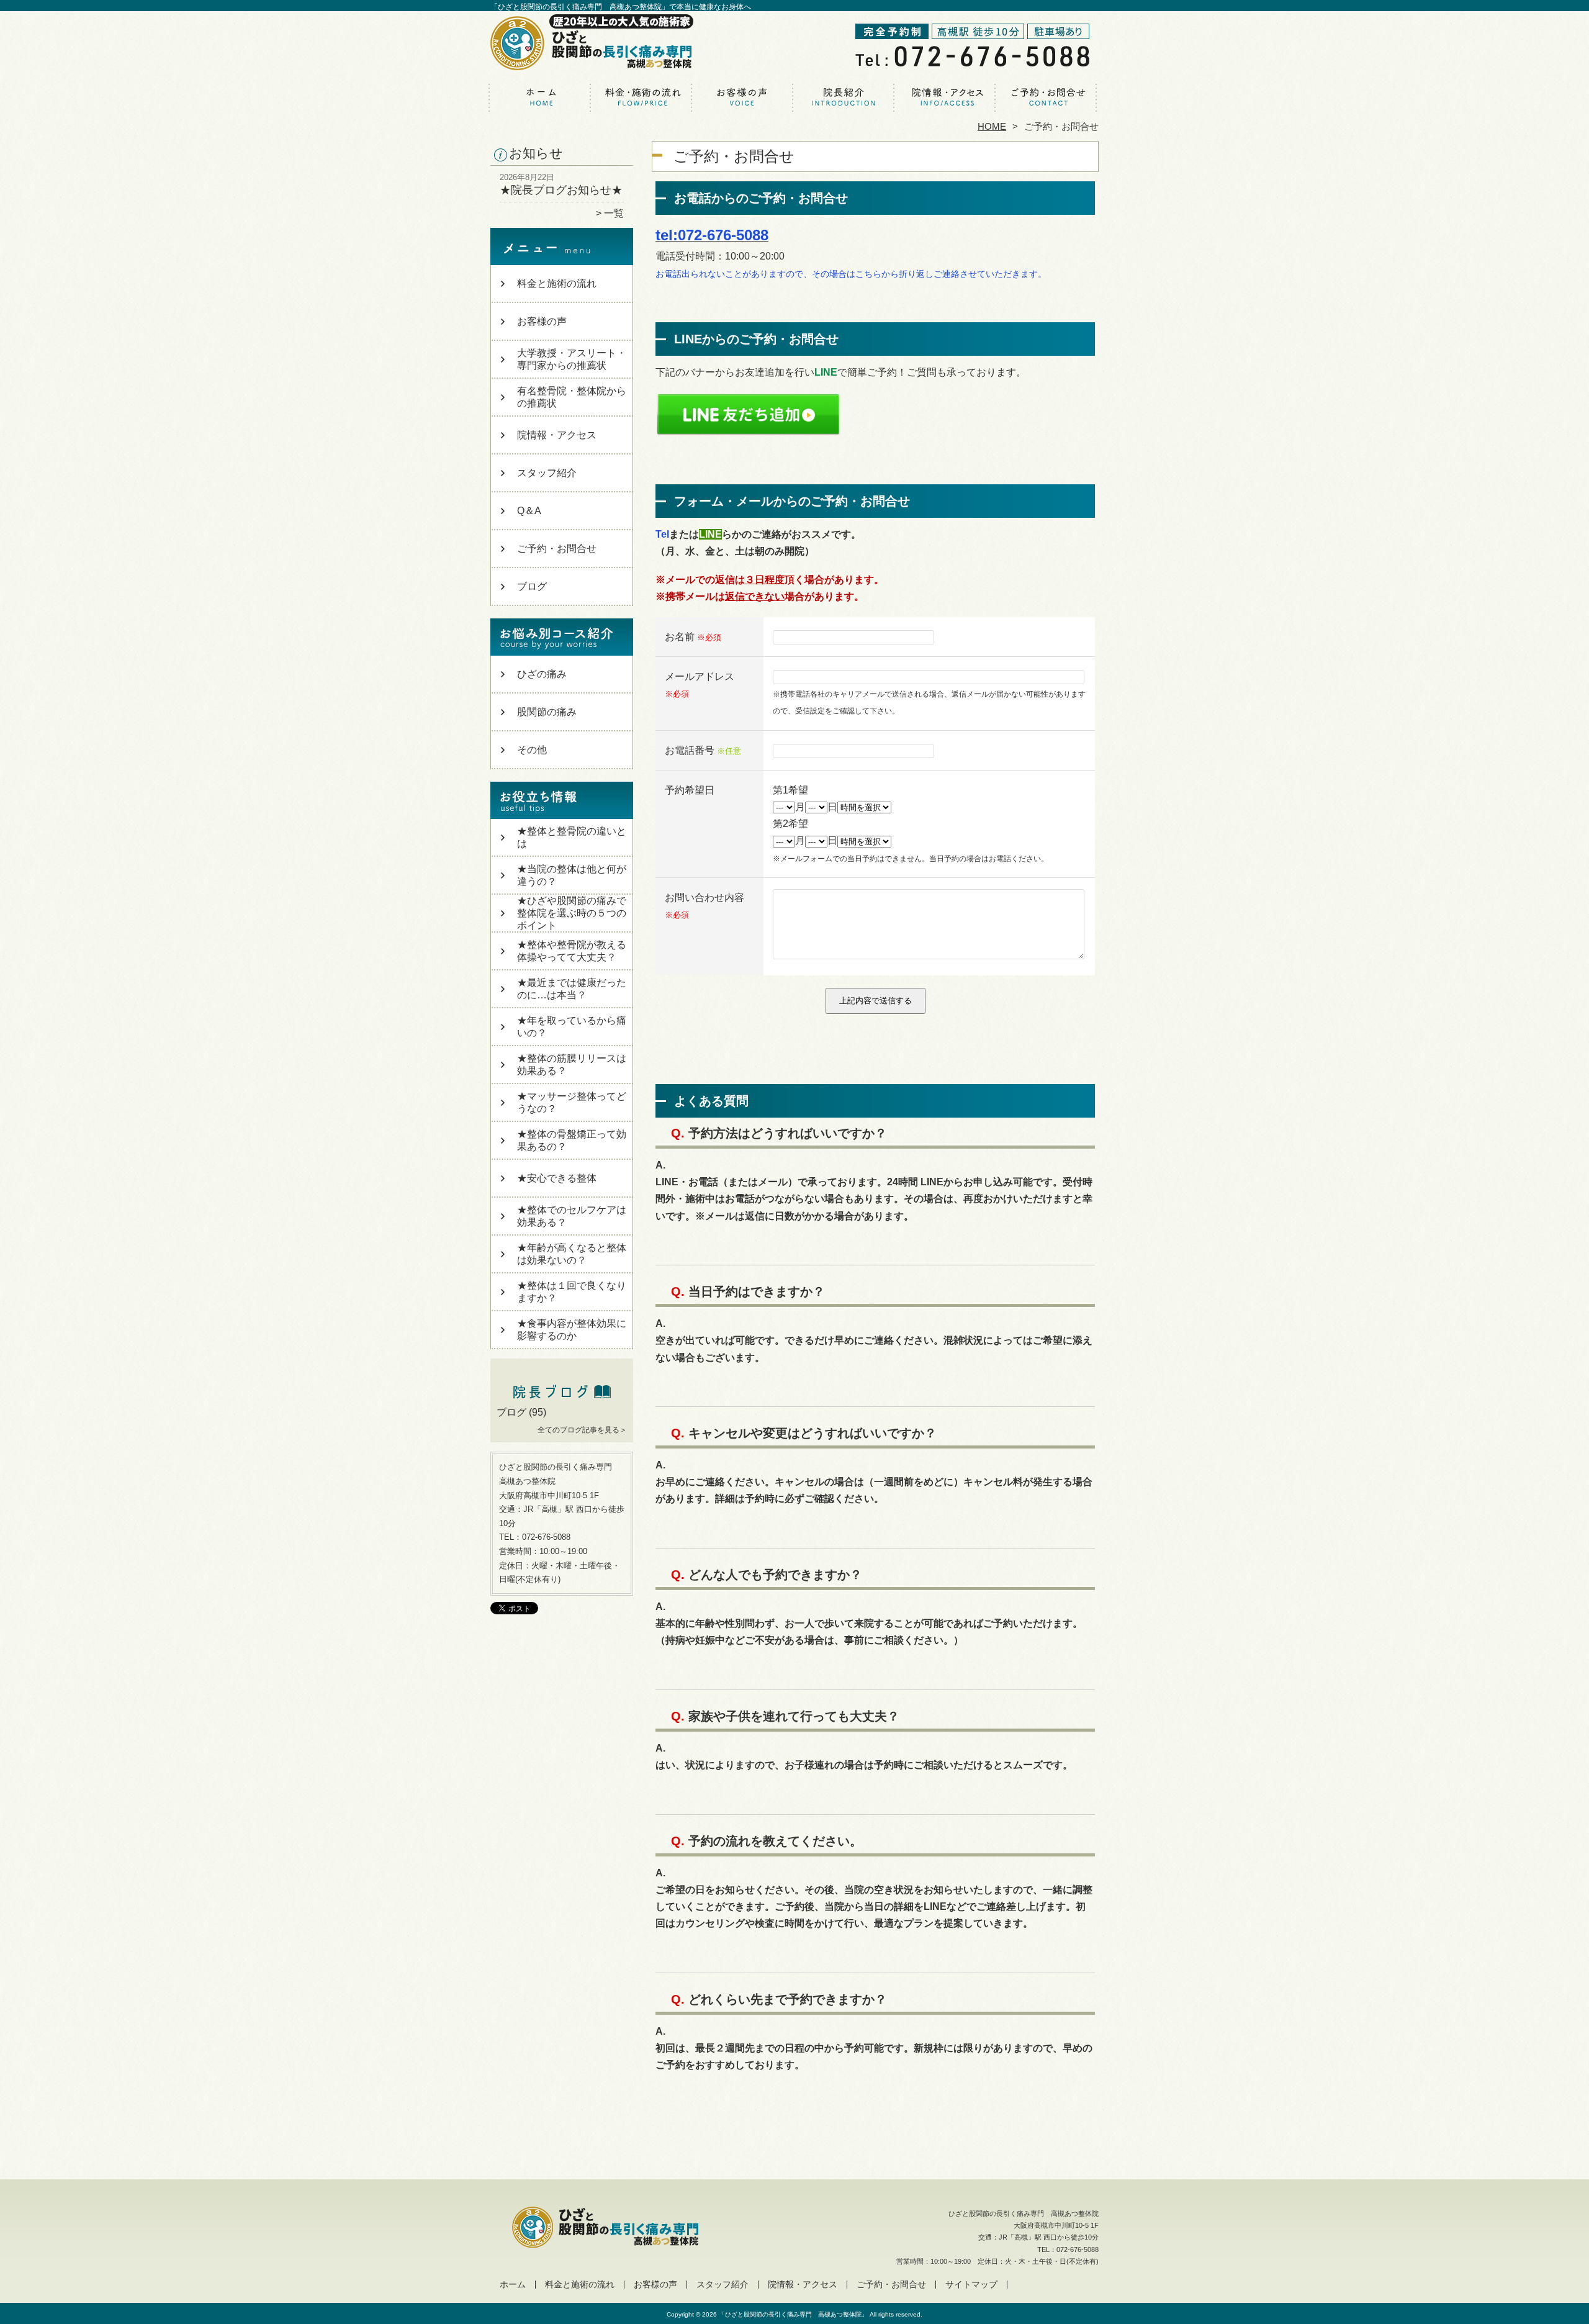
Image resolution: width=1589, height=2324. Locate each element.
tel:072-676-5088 (712, 235)
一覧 (614, 213)
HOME (992, 126)
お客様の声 (744, 97)
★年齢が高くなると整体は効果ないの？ (572, 1254)
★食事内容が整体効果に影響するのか (572, 1330)
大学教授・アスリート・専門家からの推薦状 (572, 359)
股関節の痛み (547, 712)
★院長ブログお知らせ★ (561, 190)
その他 (532, 750)
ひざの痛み (542, 674)
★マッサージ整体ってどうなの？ (572, 1102)
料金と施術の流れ (643, 97)
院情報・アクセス (946, 97)
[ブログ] (562, 1398)
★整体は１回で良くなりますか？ (572, 1292)
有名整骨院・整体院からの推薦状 (572, 397)
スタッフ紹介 (845, 97)
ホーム (541, 97)
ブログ (532, 586)
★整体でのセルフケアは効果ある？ (572, 1216)
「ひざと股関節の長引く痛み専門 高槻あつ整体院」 (793, 2314)
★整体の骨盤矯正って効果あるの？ (572, 1140)
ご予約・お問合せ (1048, 97)
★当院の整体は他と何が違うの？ (572, 875)
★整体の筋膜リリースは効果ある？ (572, 1065)
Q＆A (529, 511)
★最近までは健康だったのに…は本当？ (572, 989)
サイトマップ (971, 2285)
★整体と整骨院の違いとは (572, 837)
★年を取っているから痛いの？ (572, 1027)
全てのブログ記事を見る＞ (582, 1430)
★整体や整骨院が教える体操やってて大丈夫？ (572, 951)
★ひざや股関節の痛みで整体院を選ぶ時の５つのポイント (572, 913)
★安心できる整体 (557, 1178)
